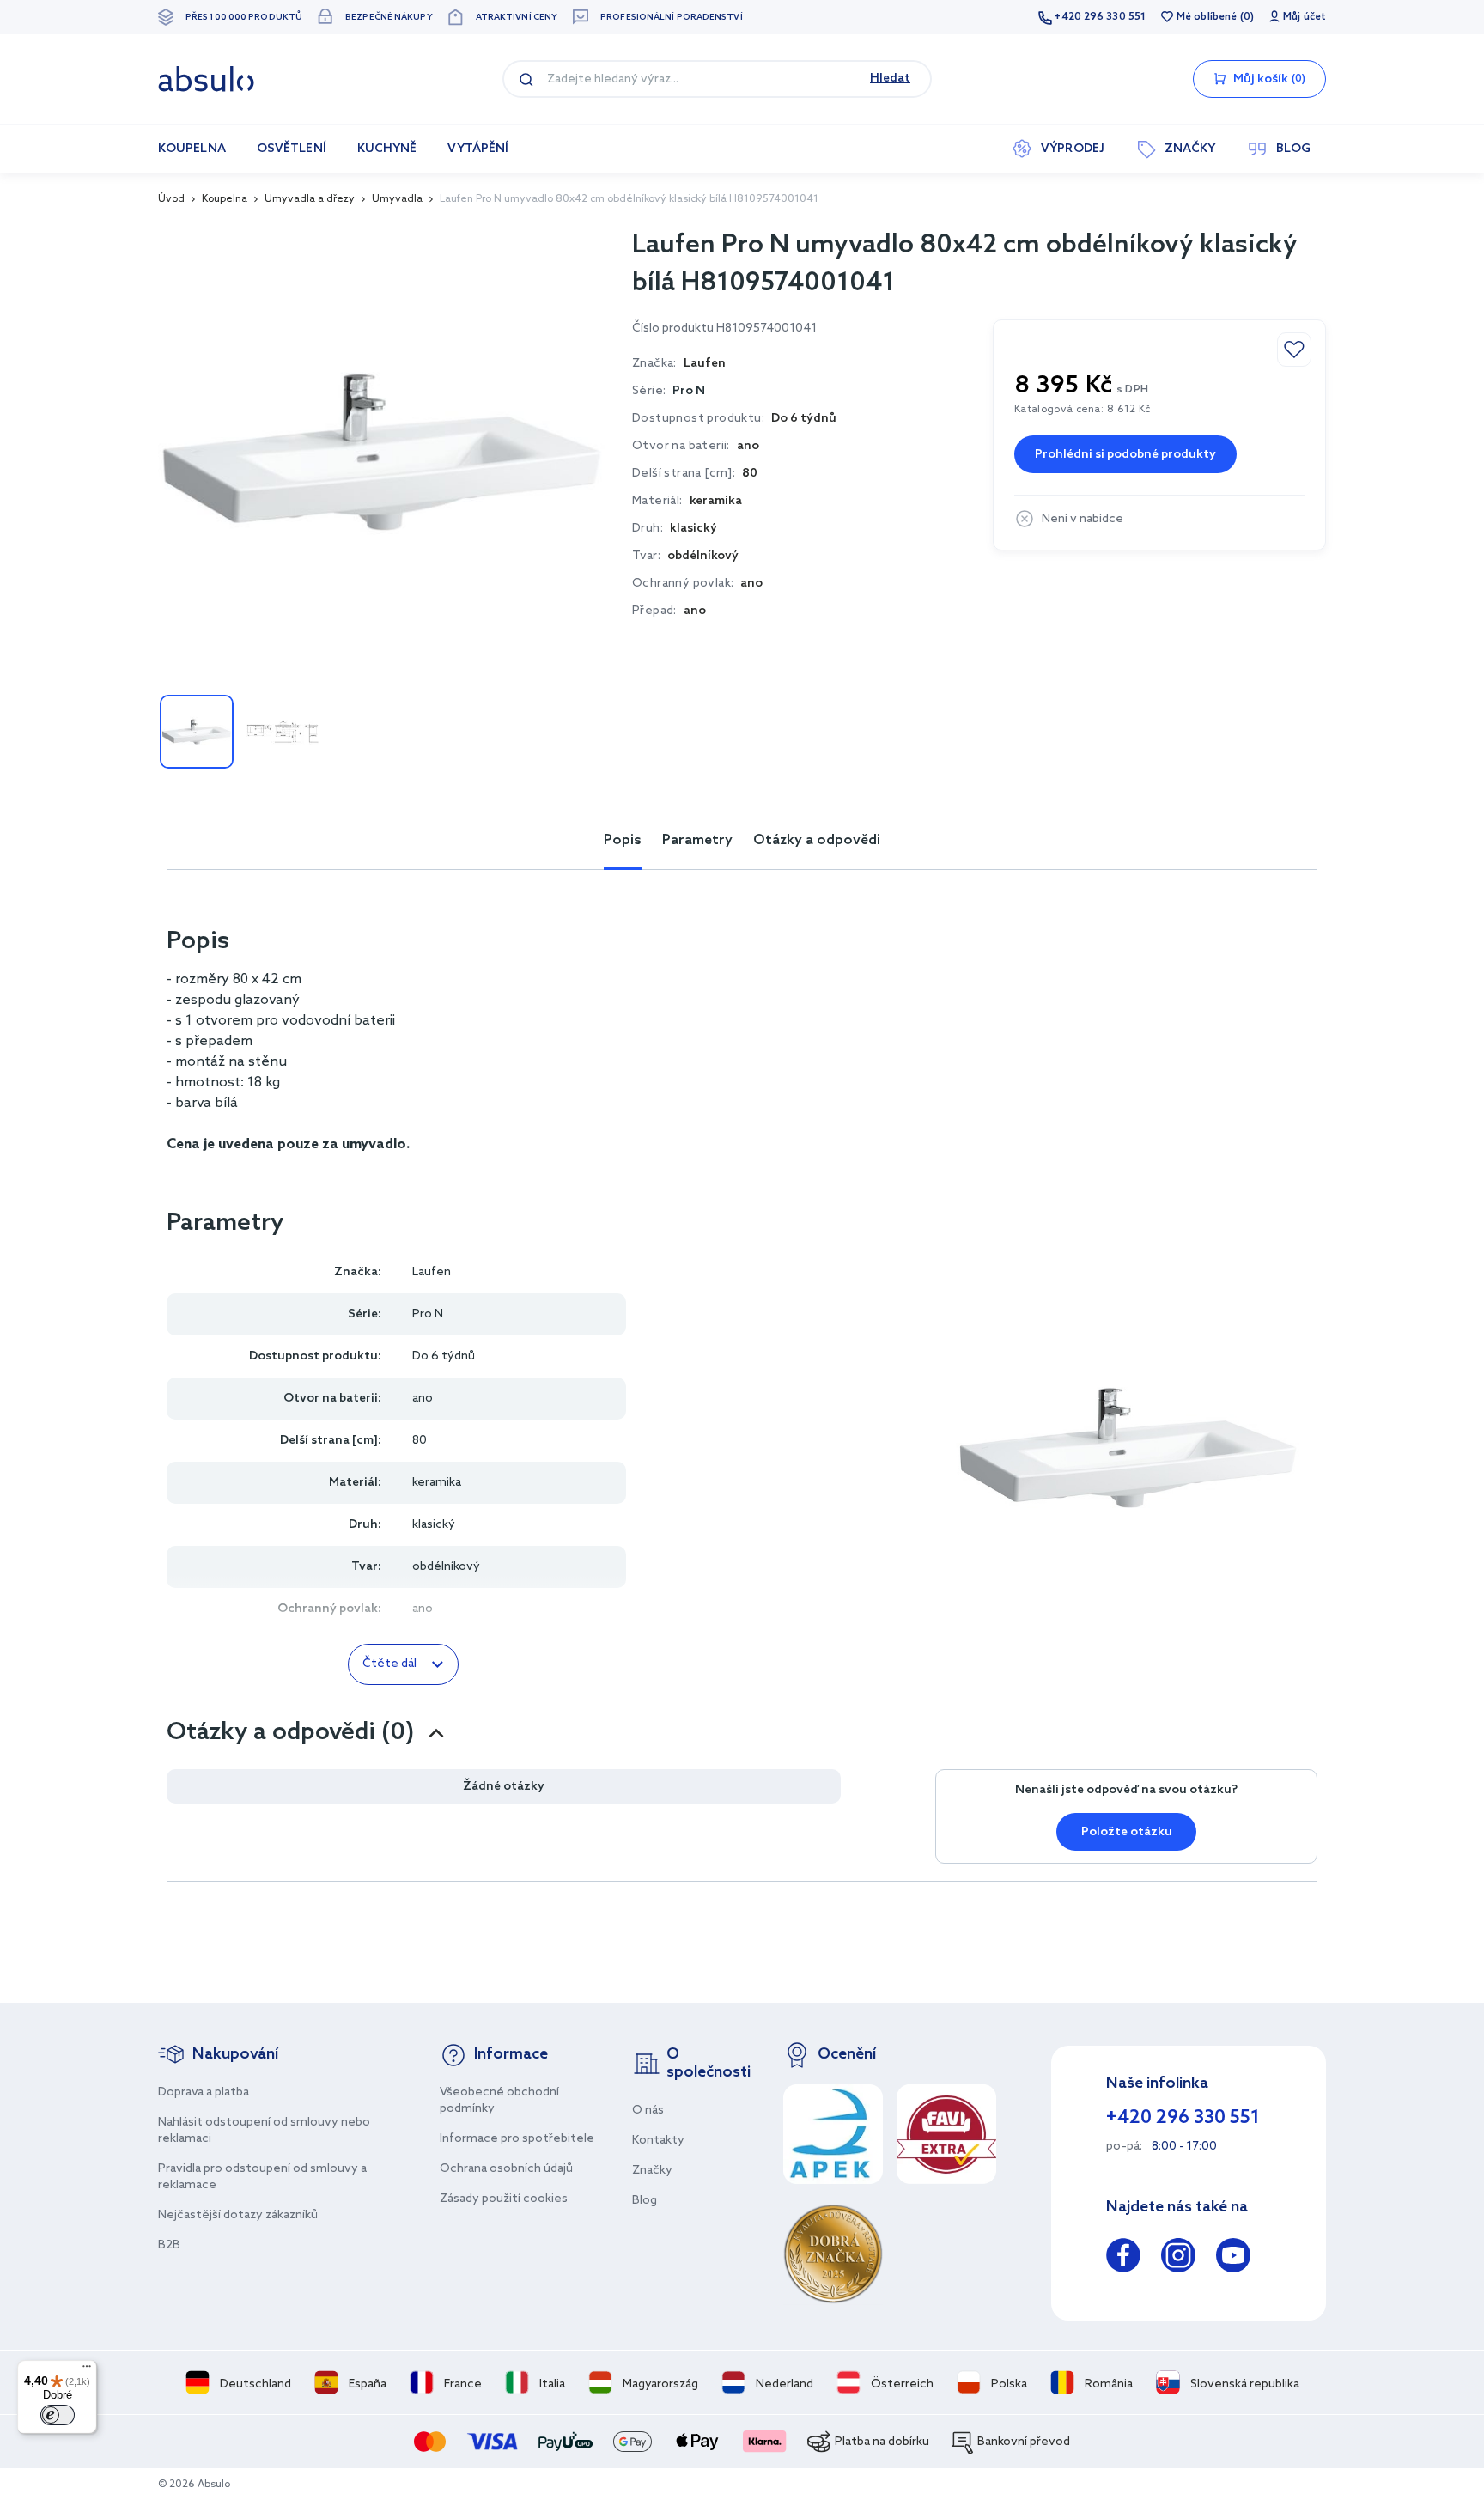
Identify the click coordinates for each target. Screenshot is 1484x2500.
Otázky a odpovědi (817, 840)
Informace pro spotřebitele (517, 2139)
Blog (645, 2201)
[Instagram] (1178, 2258)
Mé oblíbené (1207, 17)
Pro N (689, 391)
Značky (652, 2171)
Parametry (697, 840)
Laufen (432, 1272)
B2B (169, 2245)
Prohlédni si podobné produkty (1125, 455)
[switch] (58, 2415)
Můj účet (1305, 17)
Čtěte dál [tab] (389, 1664)
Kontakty (658, 2141)
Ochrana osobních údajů (506, 2169)
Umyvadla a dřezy (310, 199)
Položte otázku (1127, 1832)
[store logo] (206, 79)
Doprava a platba (204, 2092)
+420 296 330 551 (1100, 17)
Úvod (171, 199)
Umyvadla (397, 199)
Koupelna (225, 199)
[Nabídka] (87, 2370)
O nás (648, 2111)
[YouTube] (1233, 2258)
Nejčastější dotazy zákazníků (238, 2215)
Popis (623, 840)
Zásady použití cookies (504, 2199)
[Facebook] (1123, 2258)
